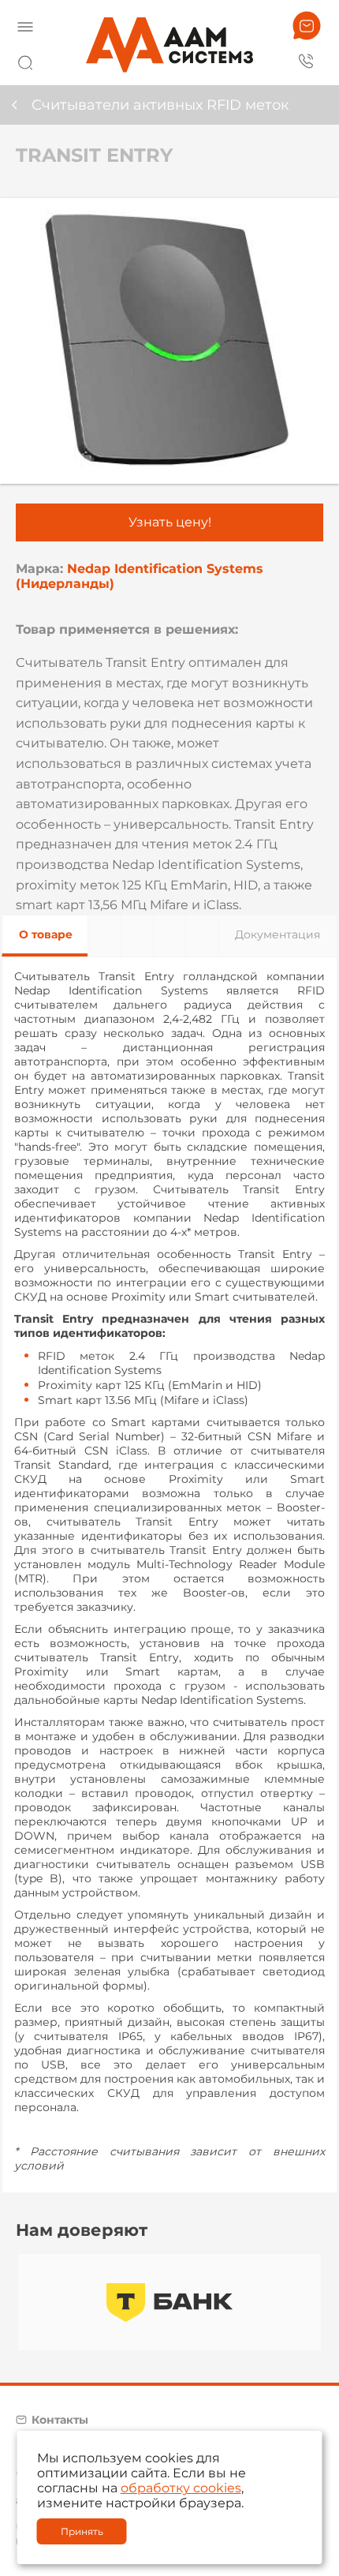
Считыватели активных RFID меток (160, 105)
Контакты (60, 2420)
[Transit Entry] (169, 341)
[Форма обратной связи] (307, 26)
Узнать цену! (170, 522)
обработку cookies (181, 2488)
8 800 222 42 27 (307, 60)
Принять (82, 2531)
